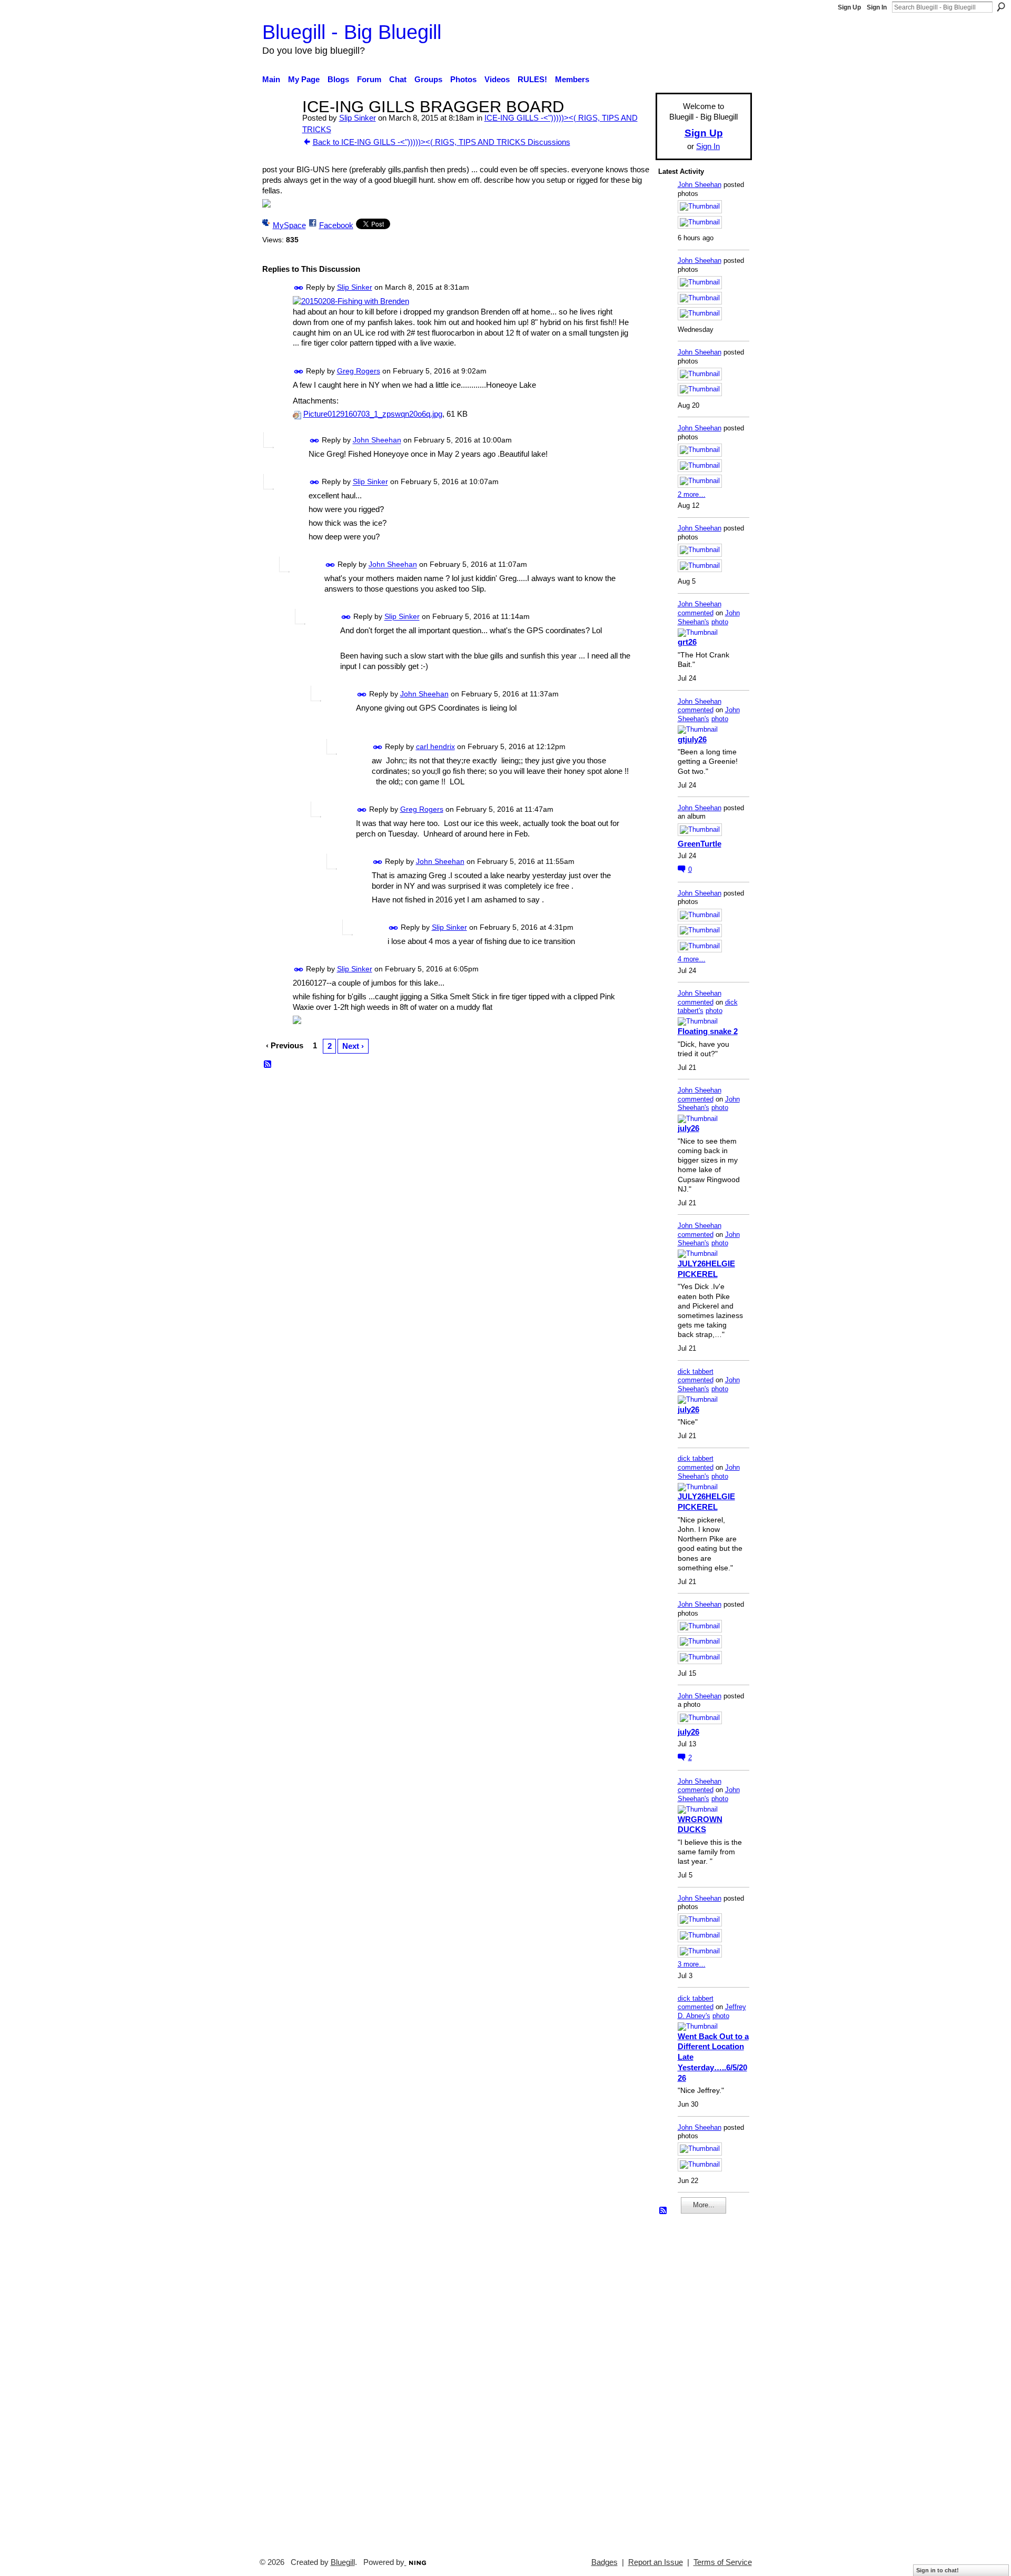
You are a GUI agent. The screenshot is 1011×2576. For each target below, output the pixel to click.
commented (696, 613)
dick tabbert (696, 1371)
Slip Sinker (358, 118)
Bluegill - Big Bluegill (352, 32)
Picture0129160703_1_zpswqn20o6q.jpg (373, 414)
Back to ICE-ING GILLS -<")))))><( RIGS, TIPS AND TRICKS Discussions (442, 142)
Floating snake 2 (708, 1031)
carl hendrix (435, 746)
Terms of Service (723, 2562)
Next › (353, 1046)
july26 (688, 1128)
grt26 (687, 642)
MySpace (289, 225)
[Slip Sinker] (279, 126)
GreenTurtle (700, 844)
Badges (604, 2562)
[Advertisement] (690, 2381)
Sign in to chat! (938, 2570)
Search (1001, 7)
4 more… (692, 959)
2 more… (692, 494)
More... (704, 2205)
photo (720, 622)
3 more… (692, 1964)
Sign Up (849, 7)
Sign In (877, 7)
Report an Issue (656, 2562)
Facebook (336, 225)
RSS (268, 1065)
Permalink (299, 288)
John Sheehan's (709, 617)
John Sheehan (377, 440)
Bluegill (343, 2562)
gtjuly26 (692, 739)
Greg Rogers (359, 371)
